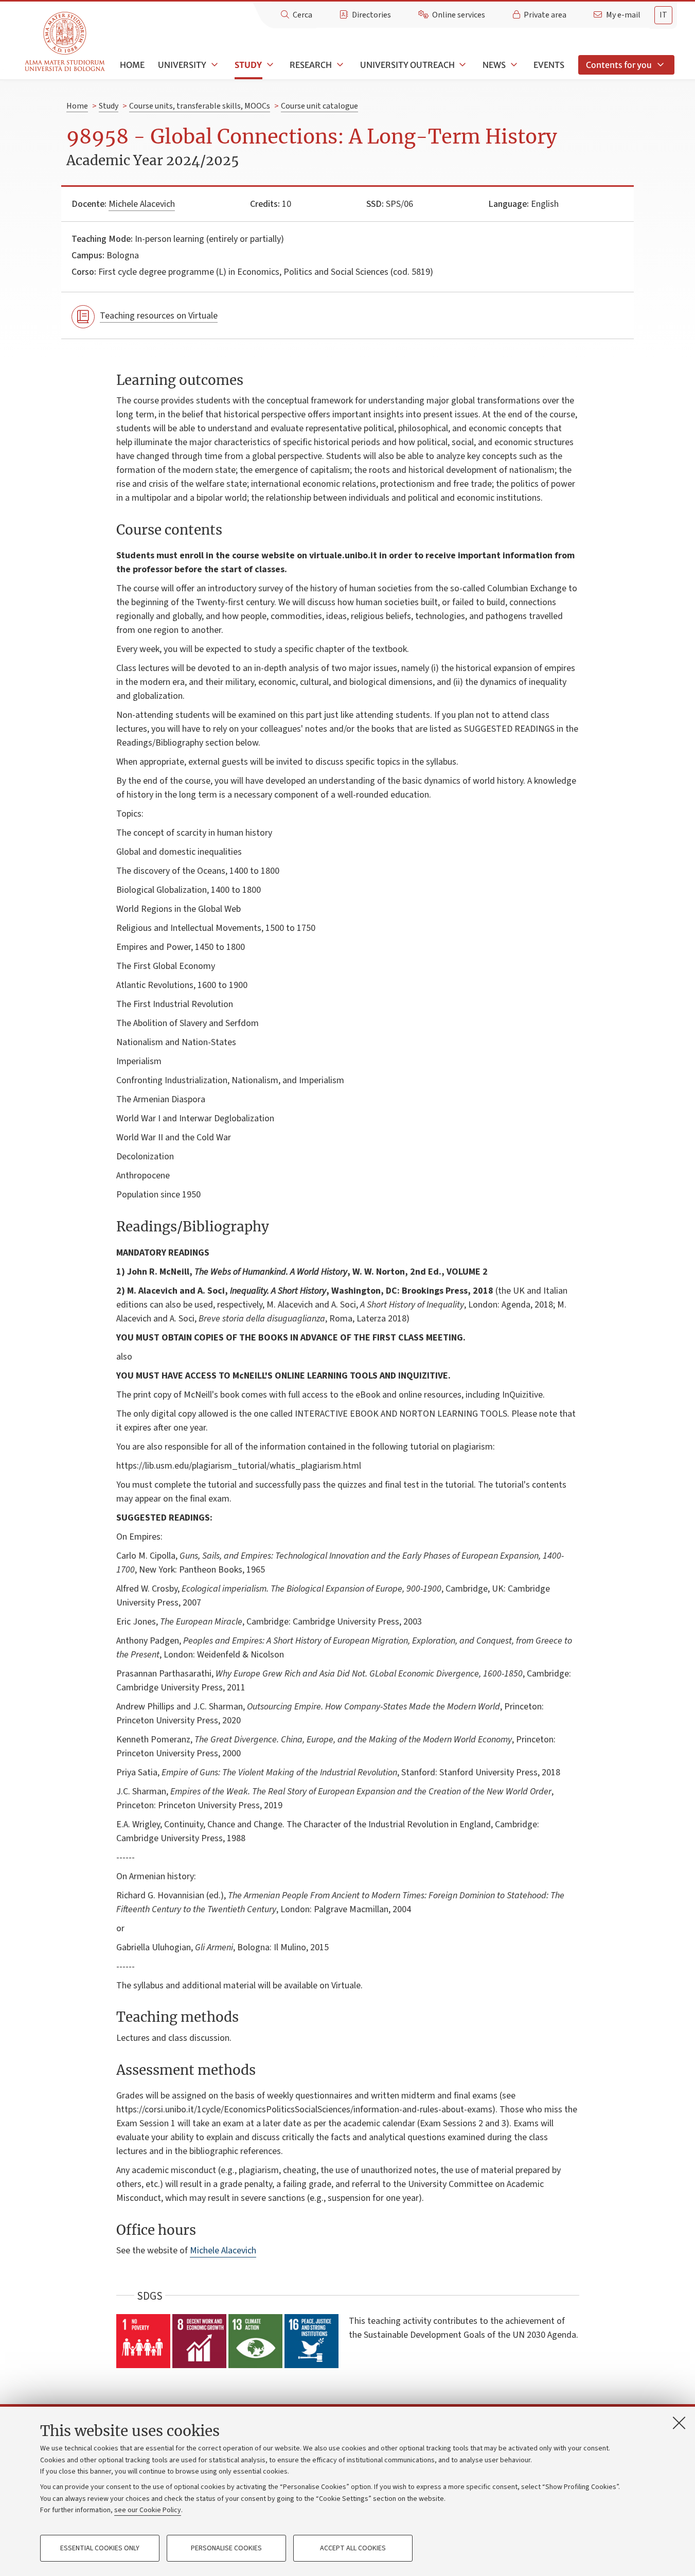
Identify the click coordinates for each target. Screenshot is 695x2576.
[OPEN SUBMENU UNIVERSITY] (213, 65)
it (663, 15)
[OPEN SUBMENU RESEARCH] (339, 65)
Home (132, 65)
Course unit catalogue (319, 106)
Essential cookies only (100, 2548)
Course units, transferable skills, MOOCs (200, 106)
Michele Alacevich (142, 204)
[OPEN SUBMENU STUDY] (269, 65)
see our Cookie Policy (148, 2510)
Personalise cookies (226, 2548)
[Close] (679, 2423)
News (494, 65)
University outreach (407, 65)
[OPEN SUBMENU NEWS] (513, 65)
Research (311, 65)
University (182, 65)
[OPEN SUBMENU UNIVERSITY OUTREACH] (462, 65)
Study (248, 65)
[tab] (663, 15)
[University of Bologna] (66, 42)
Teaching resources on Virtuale (159, 316)
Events (549, 65)
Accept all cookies (353, 2548)
